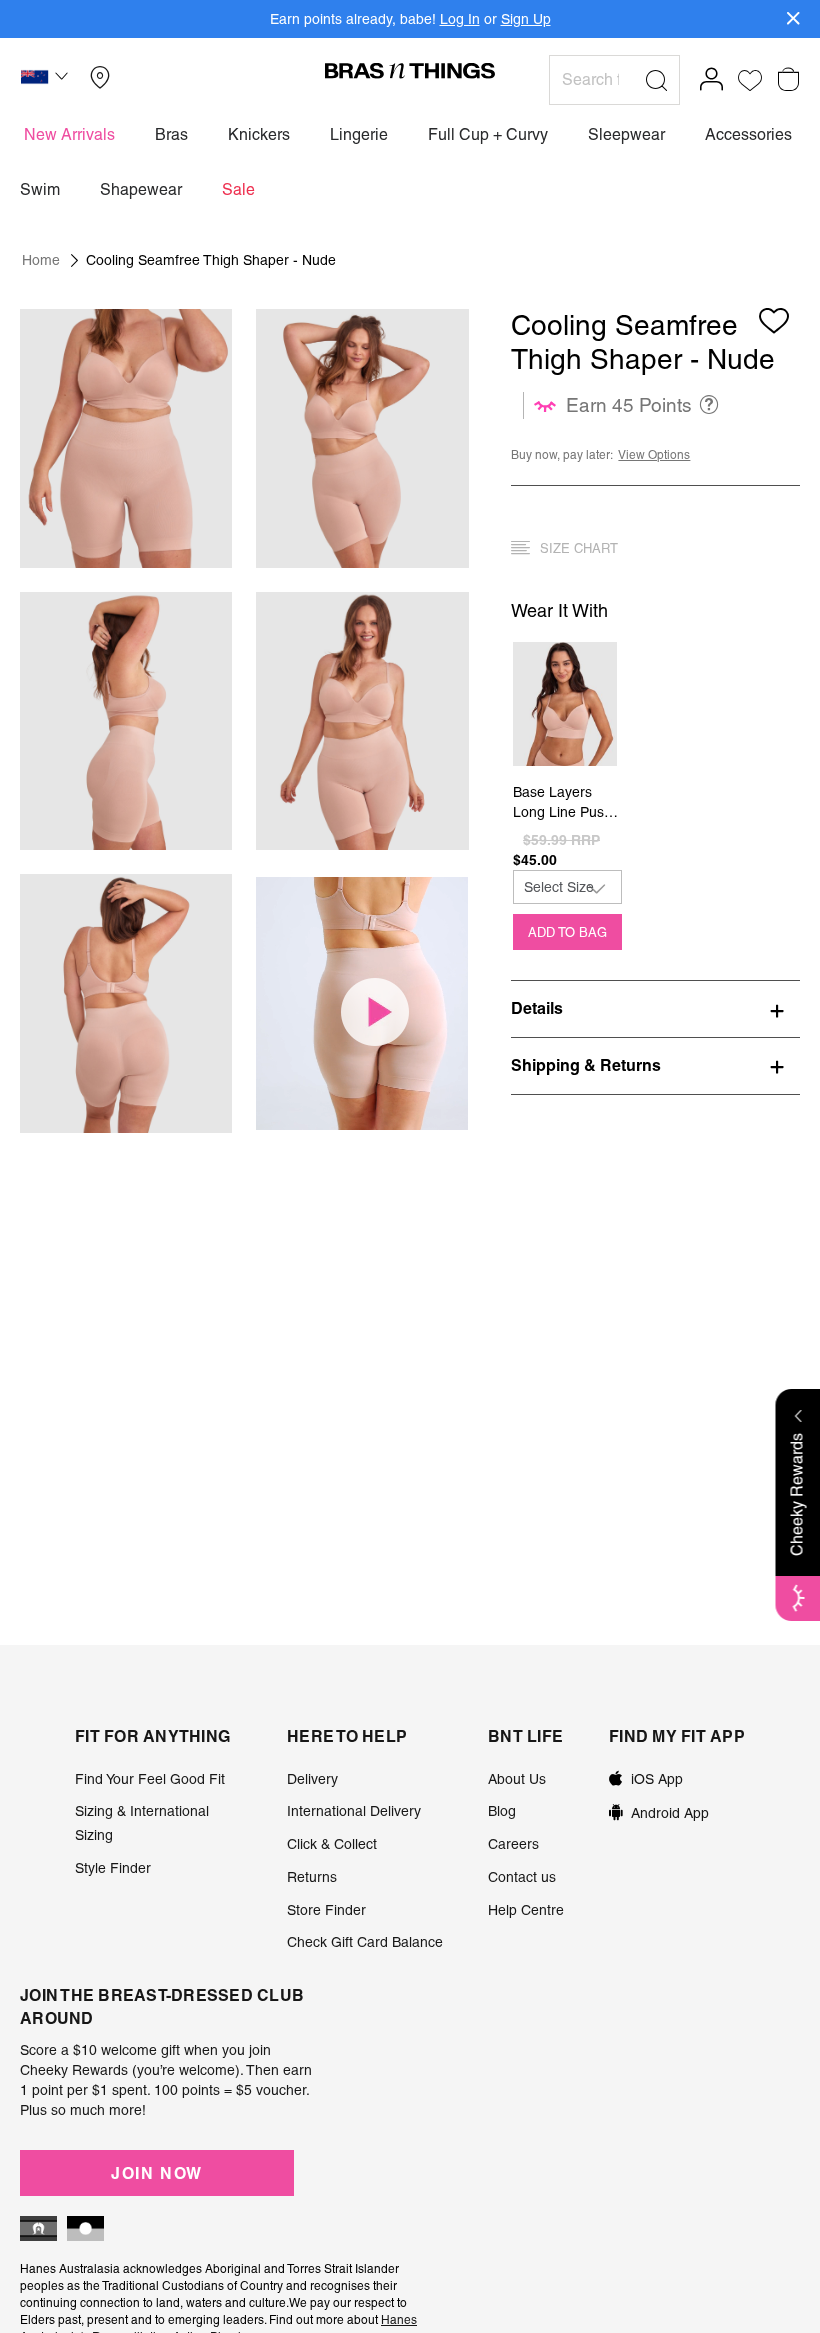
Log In (460, 19)
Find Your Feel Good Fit (150, 1779)
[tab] (655, 1008)
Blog (502, 1811)
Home (41, 260)
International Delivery (354, 1811)
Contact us (522, 1877)
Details (537, 1008)
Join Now (157, 2173)
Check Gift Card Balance (365, 1942)
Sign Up (526, 19)
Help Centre (526, 1910)
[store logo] (410, 70)
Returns (312, 1877)
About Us (517, 1779)
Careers (513, 1844)
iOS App (657, 1779)
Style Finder (113, 1868)
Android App (670, 1813)
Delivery (312, 1779)
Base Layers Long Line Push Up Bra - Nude (562, 803)
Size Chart (579, 548)
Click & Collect (332, 1844)
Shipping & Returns (586, 1065)
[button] (47, 80)
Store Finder (326, 1910)
